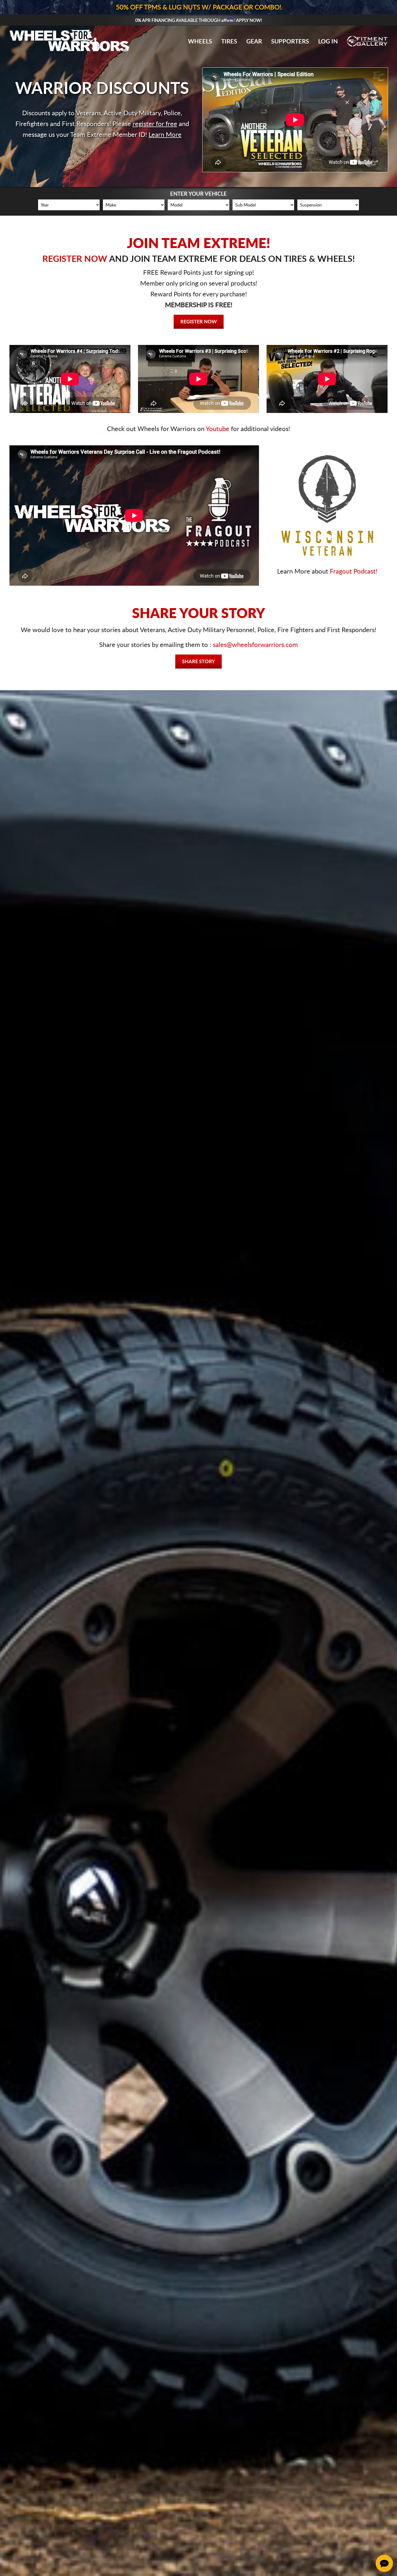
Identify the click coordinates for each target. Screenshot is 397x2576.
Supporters (290, 42)
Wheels (200, 42)
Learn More (165, 135)
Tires (229, 42)
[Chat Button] (384, 2563)
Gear (254, 42)
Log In (328, 42)
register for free (155, 124)
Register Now (199, 322)
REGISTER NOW (75, 259)
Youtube (218, 429)
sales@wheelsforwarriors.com (255, 645)
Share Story (198, 662)
